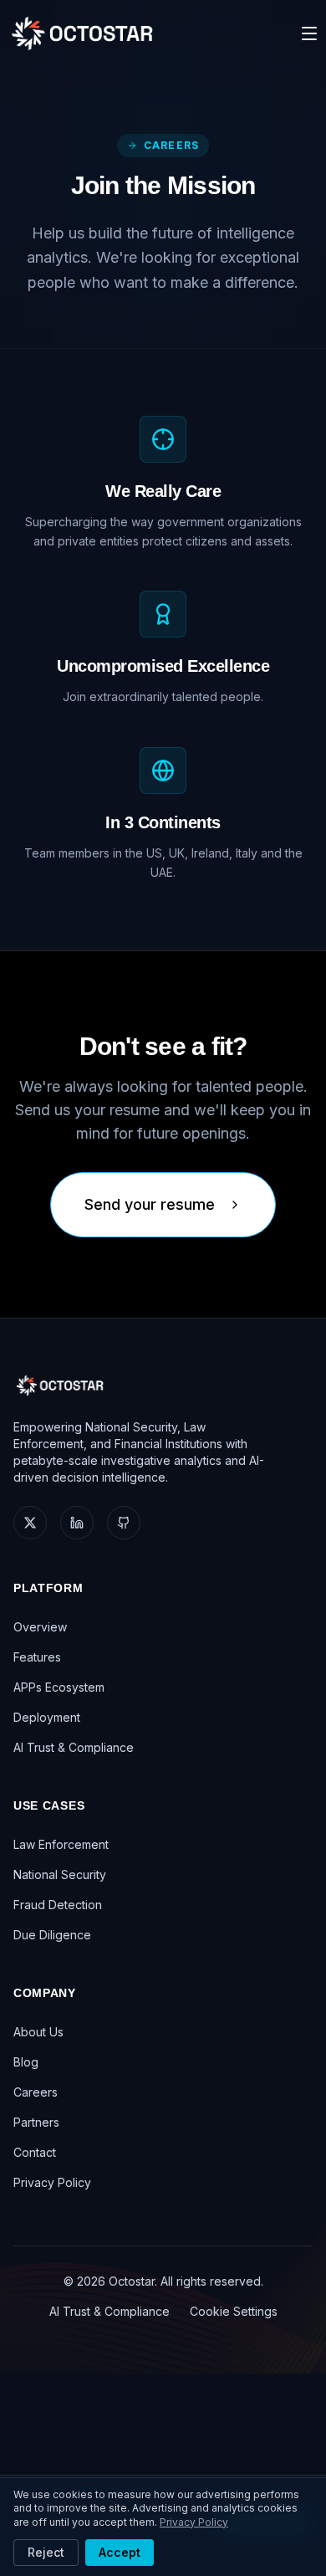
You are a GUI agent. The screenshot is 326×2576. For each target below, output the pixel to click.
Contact (35, 2152)
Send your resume (150, 1204)
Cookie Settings (234, 2311)
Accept (120, 2552)
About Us (38, 2032)
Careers (36, 2092)
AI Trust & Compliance (74, 1747)
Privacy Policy (52, 2182)
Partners (36, 2122)
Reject (46, 2552)
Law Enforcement (61, 1844)
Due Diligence (52, 1935)
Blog (26, 2062)
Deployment (47, 1717)
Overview (40, 1627)
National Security (60, 1874)
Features (37, 1657)
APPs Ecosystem (59, 1687)
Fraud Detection (58, 1905)
